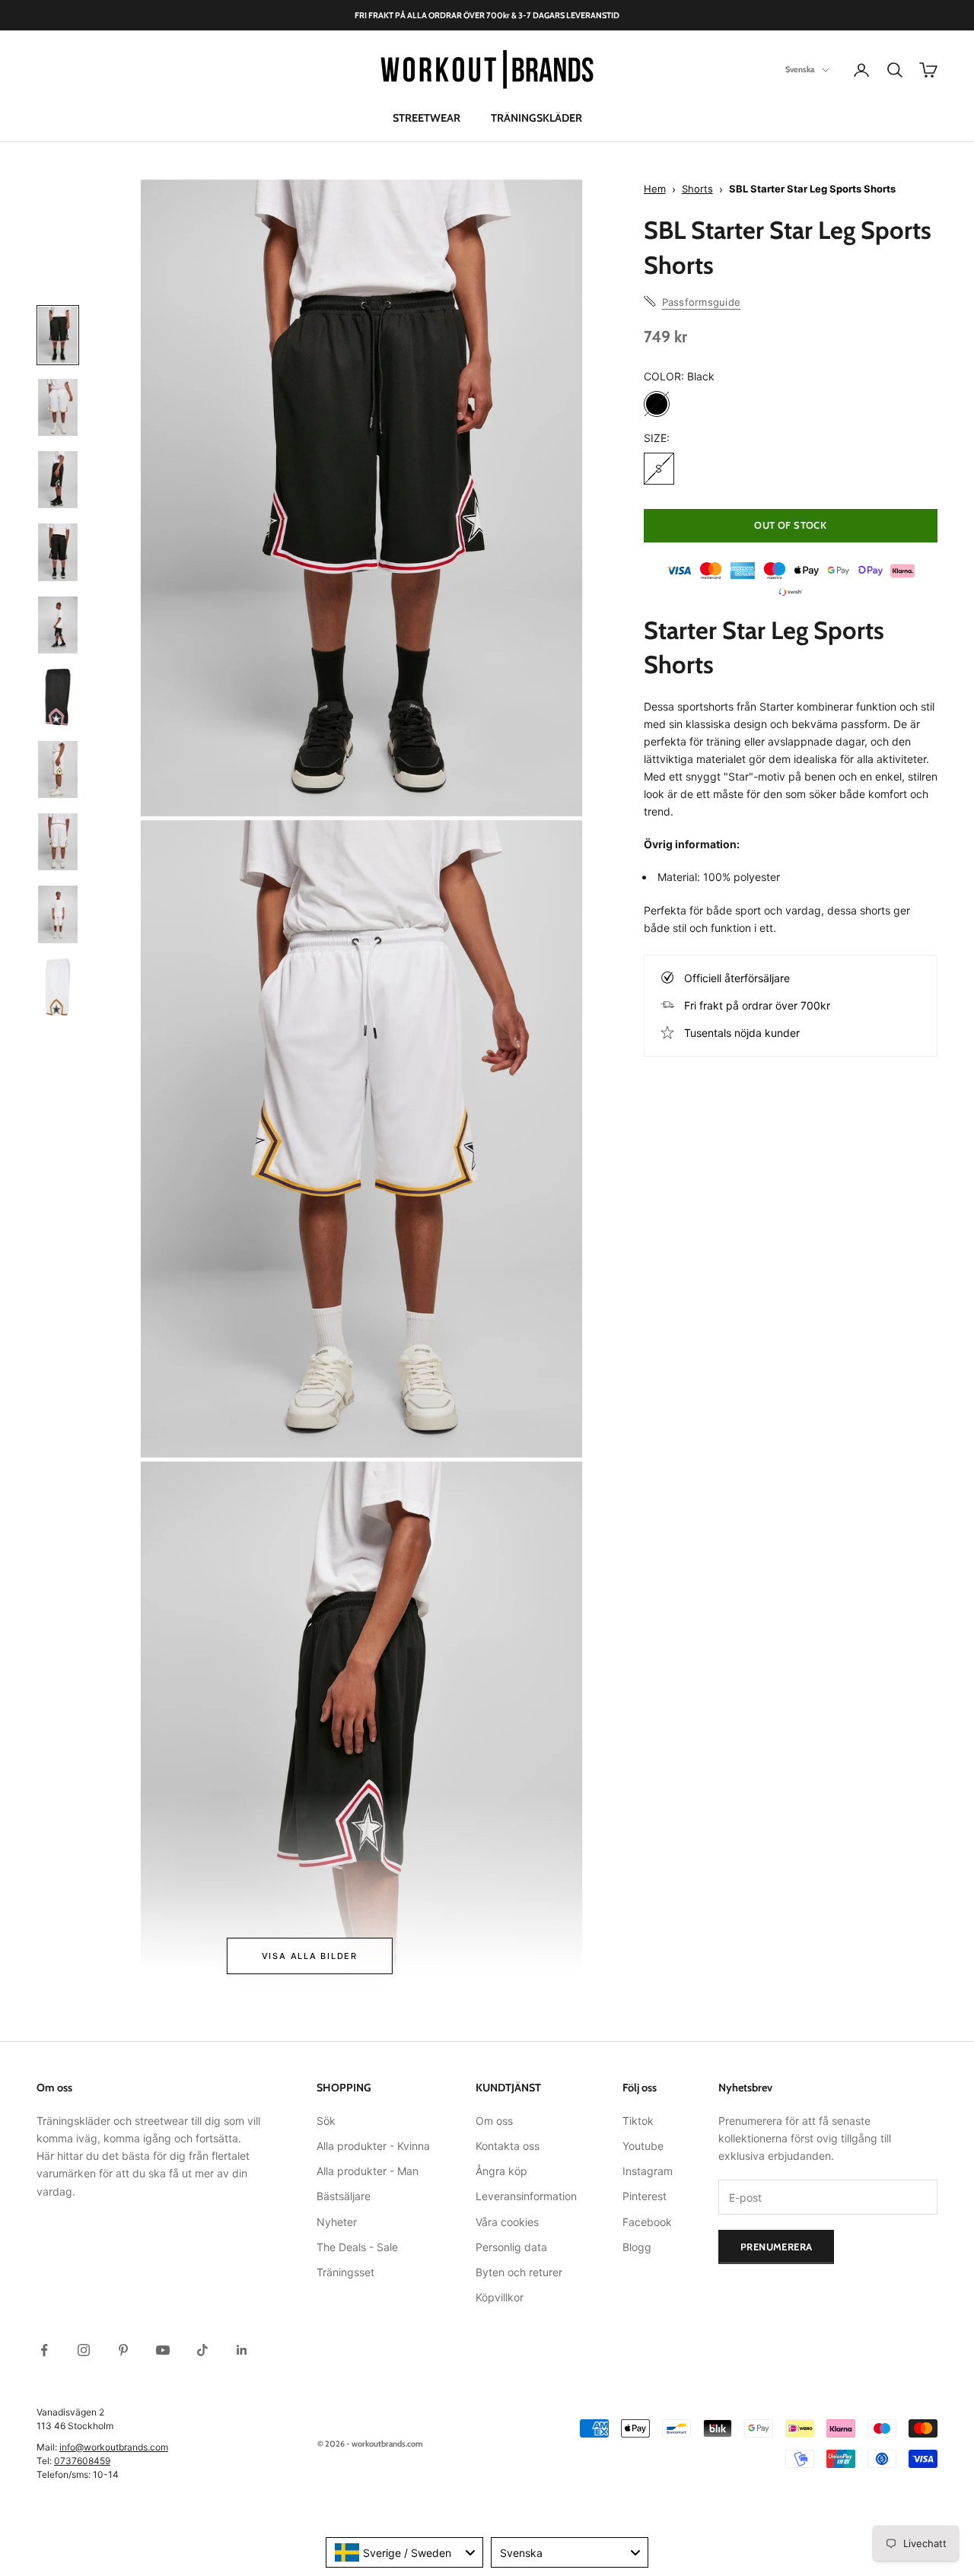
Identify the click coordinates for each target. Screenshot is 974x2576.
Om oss (494, 2121)
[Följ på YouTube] (163, 2350)
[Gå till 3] (58, 480)
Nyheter (337, 2222)
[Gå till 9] (58, 914)
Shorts (697, 189)
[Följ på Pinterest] (123, 2350)
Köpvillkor (500, 2297)
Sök (326, 2121)
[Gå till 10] (58, 987)
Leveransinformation (526, 2196)
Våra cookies (507, 2222)
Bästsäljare (344, 2196)
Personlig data (511, 2247)
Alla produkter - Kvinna (373, 2146)
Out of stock (790, 525)
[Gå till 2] (58, 407)
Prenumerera (776, 2247)
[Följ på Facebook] (44, 2350)
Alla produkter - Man (368, 2171)
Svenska (800, 70)
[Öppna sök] (895, 70)
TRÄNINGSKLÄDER (536, 118)
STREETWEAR (427, 118)
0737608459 (82, 2461)
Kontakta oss (508, 2146)
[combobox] (404, 2552)
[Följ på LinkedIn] (242, 2350)
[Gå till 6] (58, 697)
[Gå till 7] (58, 770)
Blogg (637, 2247)
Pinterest (645, 2196)
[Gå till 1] (58, 335)
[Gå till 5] (58, 625)
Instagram (648, 2171)
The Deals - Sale (357, 2247)
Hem (655, 189)
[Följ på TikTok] (202, 2350)
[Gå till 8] (58, 842)
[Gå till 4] (58, 552)
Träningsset (345, 2272)
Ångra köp (501, 2171)
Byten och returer (519, 2272)
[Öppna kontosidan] (861, 70)
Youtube (643, 2146)
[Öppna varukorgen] (928, 70)
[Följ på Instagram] (84, 2350)
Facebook (647, 2222)
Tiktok (638, 2121)
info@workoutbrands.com (114, 2447)
